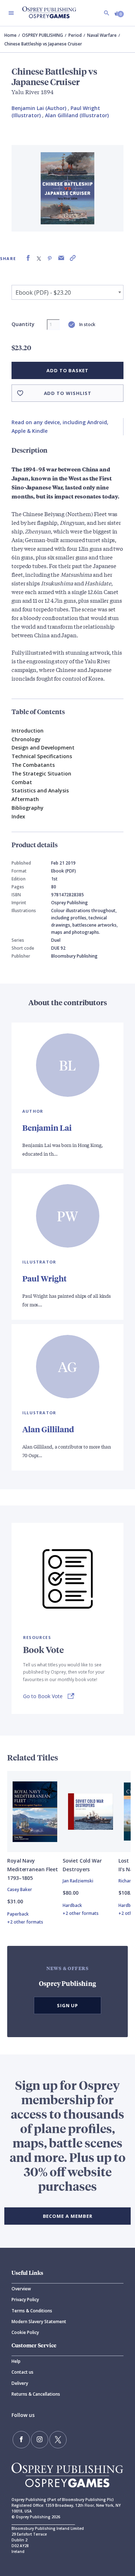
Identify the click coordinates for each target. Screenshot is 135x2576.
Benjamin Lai (47, 1128)
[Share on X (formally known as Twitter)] (39, 258)
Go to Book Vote (43, 1696)
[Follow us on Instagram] (40, 2440)
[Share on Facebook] (28, 258)
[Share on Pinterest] (50, 258)
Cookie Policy (25, 2332)
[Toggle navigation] (11, 13)
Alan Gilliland (48, 1429)
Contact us (22, 2372)
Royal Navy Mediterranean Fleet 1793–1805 (33, 1869)
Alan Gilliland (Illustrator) (77, 115)
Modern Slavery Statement (39, 2322)
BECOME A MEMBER (68, 2216)
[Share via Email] (61, 258)
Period (75, 35)
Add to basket (67, 370)
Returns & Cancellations (36, 2394)
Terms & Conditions (32, 2311)
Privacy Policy (25, 2300)
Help (16, 2361)
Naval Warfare (102, 35)
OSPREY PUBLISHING (42, 35)
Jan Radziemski (78, 1881)
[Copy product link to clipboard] (73, 258)
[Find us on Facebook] (21, 2440)
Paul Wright (44, 1278)
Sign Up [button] (68, 2005)
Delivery (20, 2383)
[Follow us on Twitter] (58, 2440)
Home (10, 35)
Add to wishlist (68, 393)
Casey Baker (20, 1889)
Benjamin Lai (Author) (39, 108)
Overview (21, 2289)
